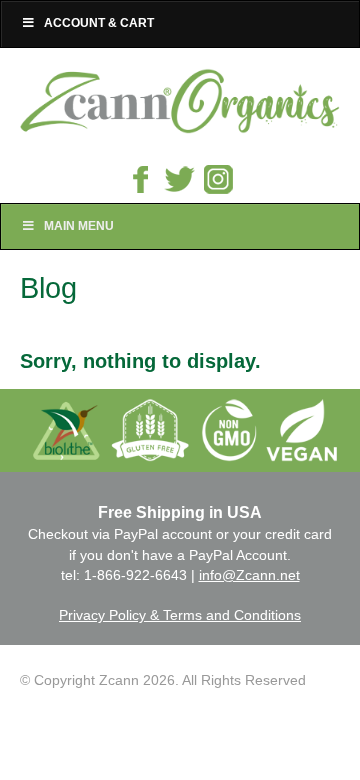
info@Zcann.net (249, 575)
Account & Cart (99, 23)
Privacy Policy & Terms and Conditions (180, 615)
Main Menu (79, 226)
